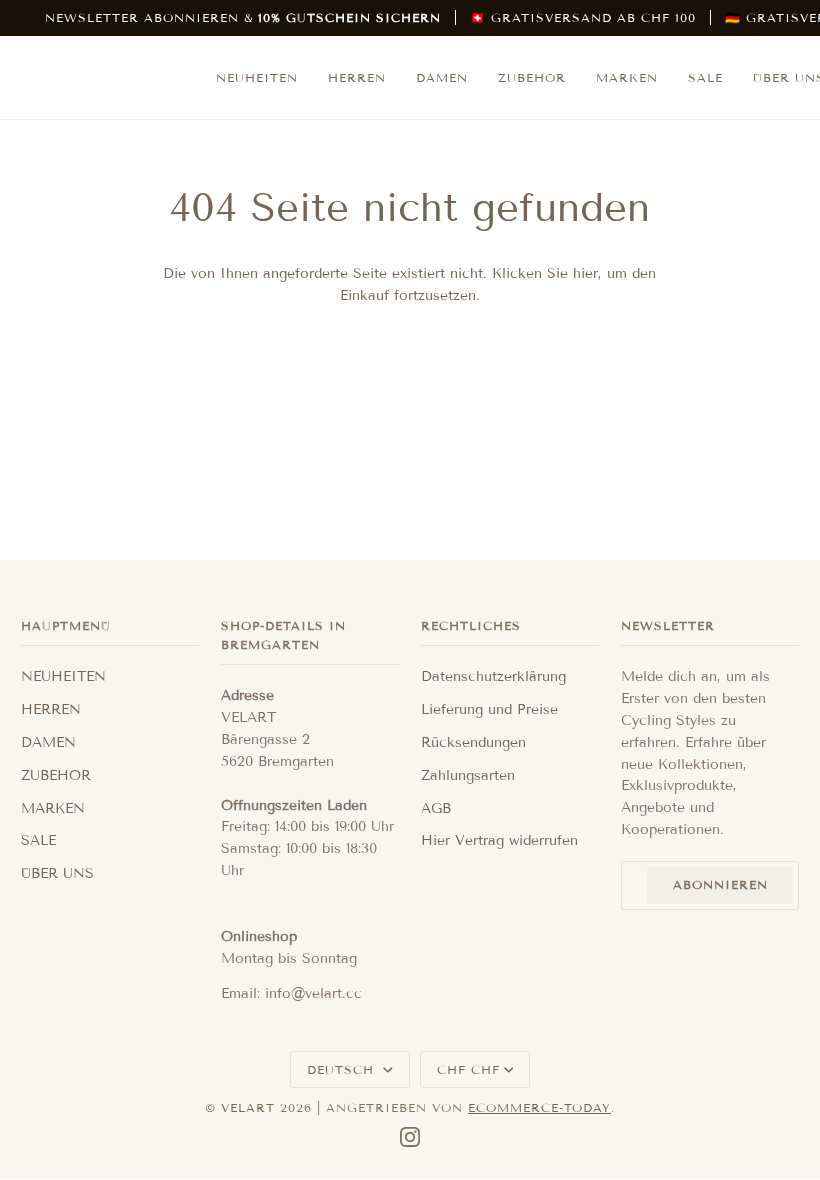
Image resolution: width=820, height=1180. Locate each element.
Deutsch (343, 1069)
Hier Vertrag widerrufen (499, 840)
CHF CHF (468, 1069)
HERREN (51, 709)
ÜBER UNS (57, 873)
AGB (436, 808)
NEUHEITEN (63, 676)
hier (585, 273)
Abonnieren (720, 884)
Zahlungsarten (468, 775)
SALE (38, 840)
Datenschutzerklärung (493, 676)
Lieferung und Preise (489, 709)
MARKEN (53, 808)
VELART (248, 1107)
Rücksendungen (473, 742)
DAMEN (48, 742)
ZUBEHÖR (56, 775)
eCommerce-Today (539, 1107)
